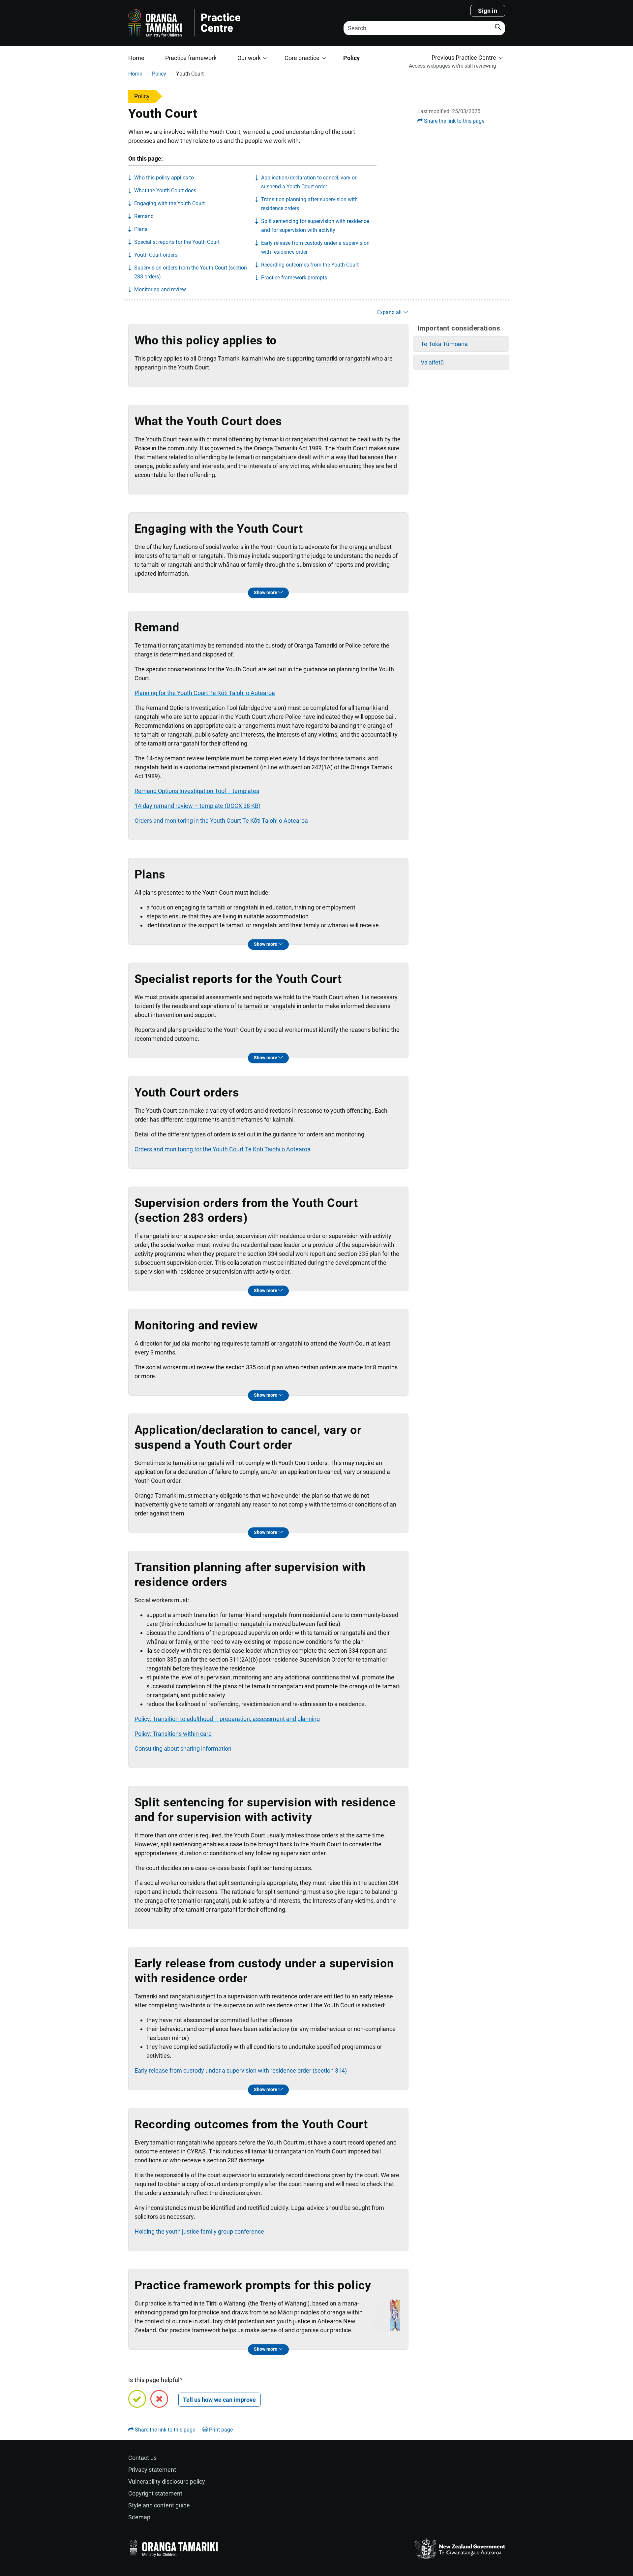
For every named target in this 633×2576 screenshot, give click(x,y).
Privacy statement (152, 2470)
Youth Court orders (156, 255)
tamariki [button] (327, 358)
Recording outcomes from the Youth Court (310, 265)
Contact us (142, 2458)
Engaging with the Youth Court (169, 203)
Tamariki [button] (146, 1996)
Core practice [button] (302, 58)
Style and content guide (159, 2505)
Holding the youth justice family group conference (199, 2231)
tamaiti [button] (160, 2142)
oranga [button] (144, 466)
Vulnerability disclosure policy (167, 2481)
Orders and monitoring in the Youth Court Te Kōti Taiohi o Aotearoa (221, 821)
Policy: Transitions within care (173, 1734)
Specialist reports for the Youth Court (177, 242)
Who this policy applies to (164, 178)
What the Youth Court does (165, 191)
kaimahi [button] (252, 358)
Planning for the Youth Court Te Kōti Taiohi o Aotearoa (205, 693)
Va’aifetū (432, 362)
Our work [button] (249, 58)
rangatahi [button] (358, 358)
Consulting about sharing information (183, 1749)
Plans (141, 229)
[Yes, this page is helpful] (137, 2399)
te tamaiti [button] (241, 457)
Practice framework (191, 58)
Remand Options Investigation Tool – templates (197, 791)
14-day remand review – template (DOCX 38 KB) (197, 806)
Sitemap (139, 2517)
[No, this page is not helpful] (159, 2399)
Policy (351, 58)
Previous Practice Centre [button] (464, 58)
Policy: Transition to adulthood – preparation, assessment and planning (227, 1719)
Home (136, 58)
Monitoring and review (160, 289)
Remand (144, 216)
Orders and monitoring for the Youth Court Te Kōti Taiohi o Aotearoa (223, 1149)
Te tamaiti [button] (148, 645)
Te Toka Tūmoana (444, 344)
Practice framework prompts (294, 278)
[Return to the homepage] (225, 23)
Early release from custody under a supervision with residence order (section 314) (241, 2070)
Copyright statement (155, 2493)
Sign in (488, 11)
